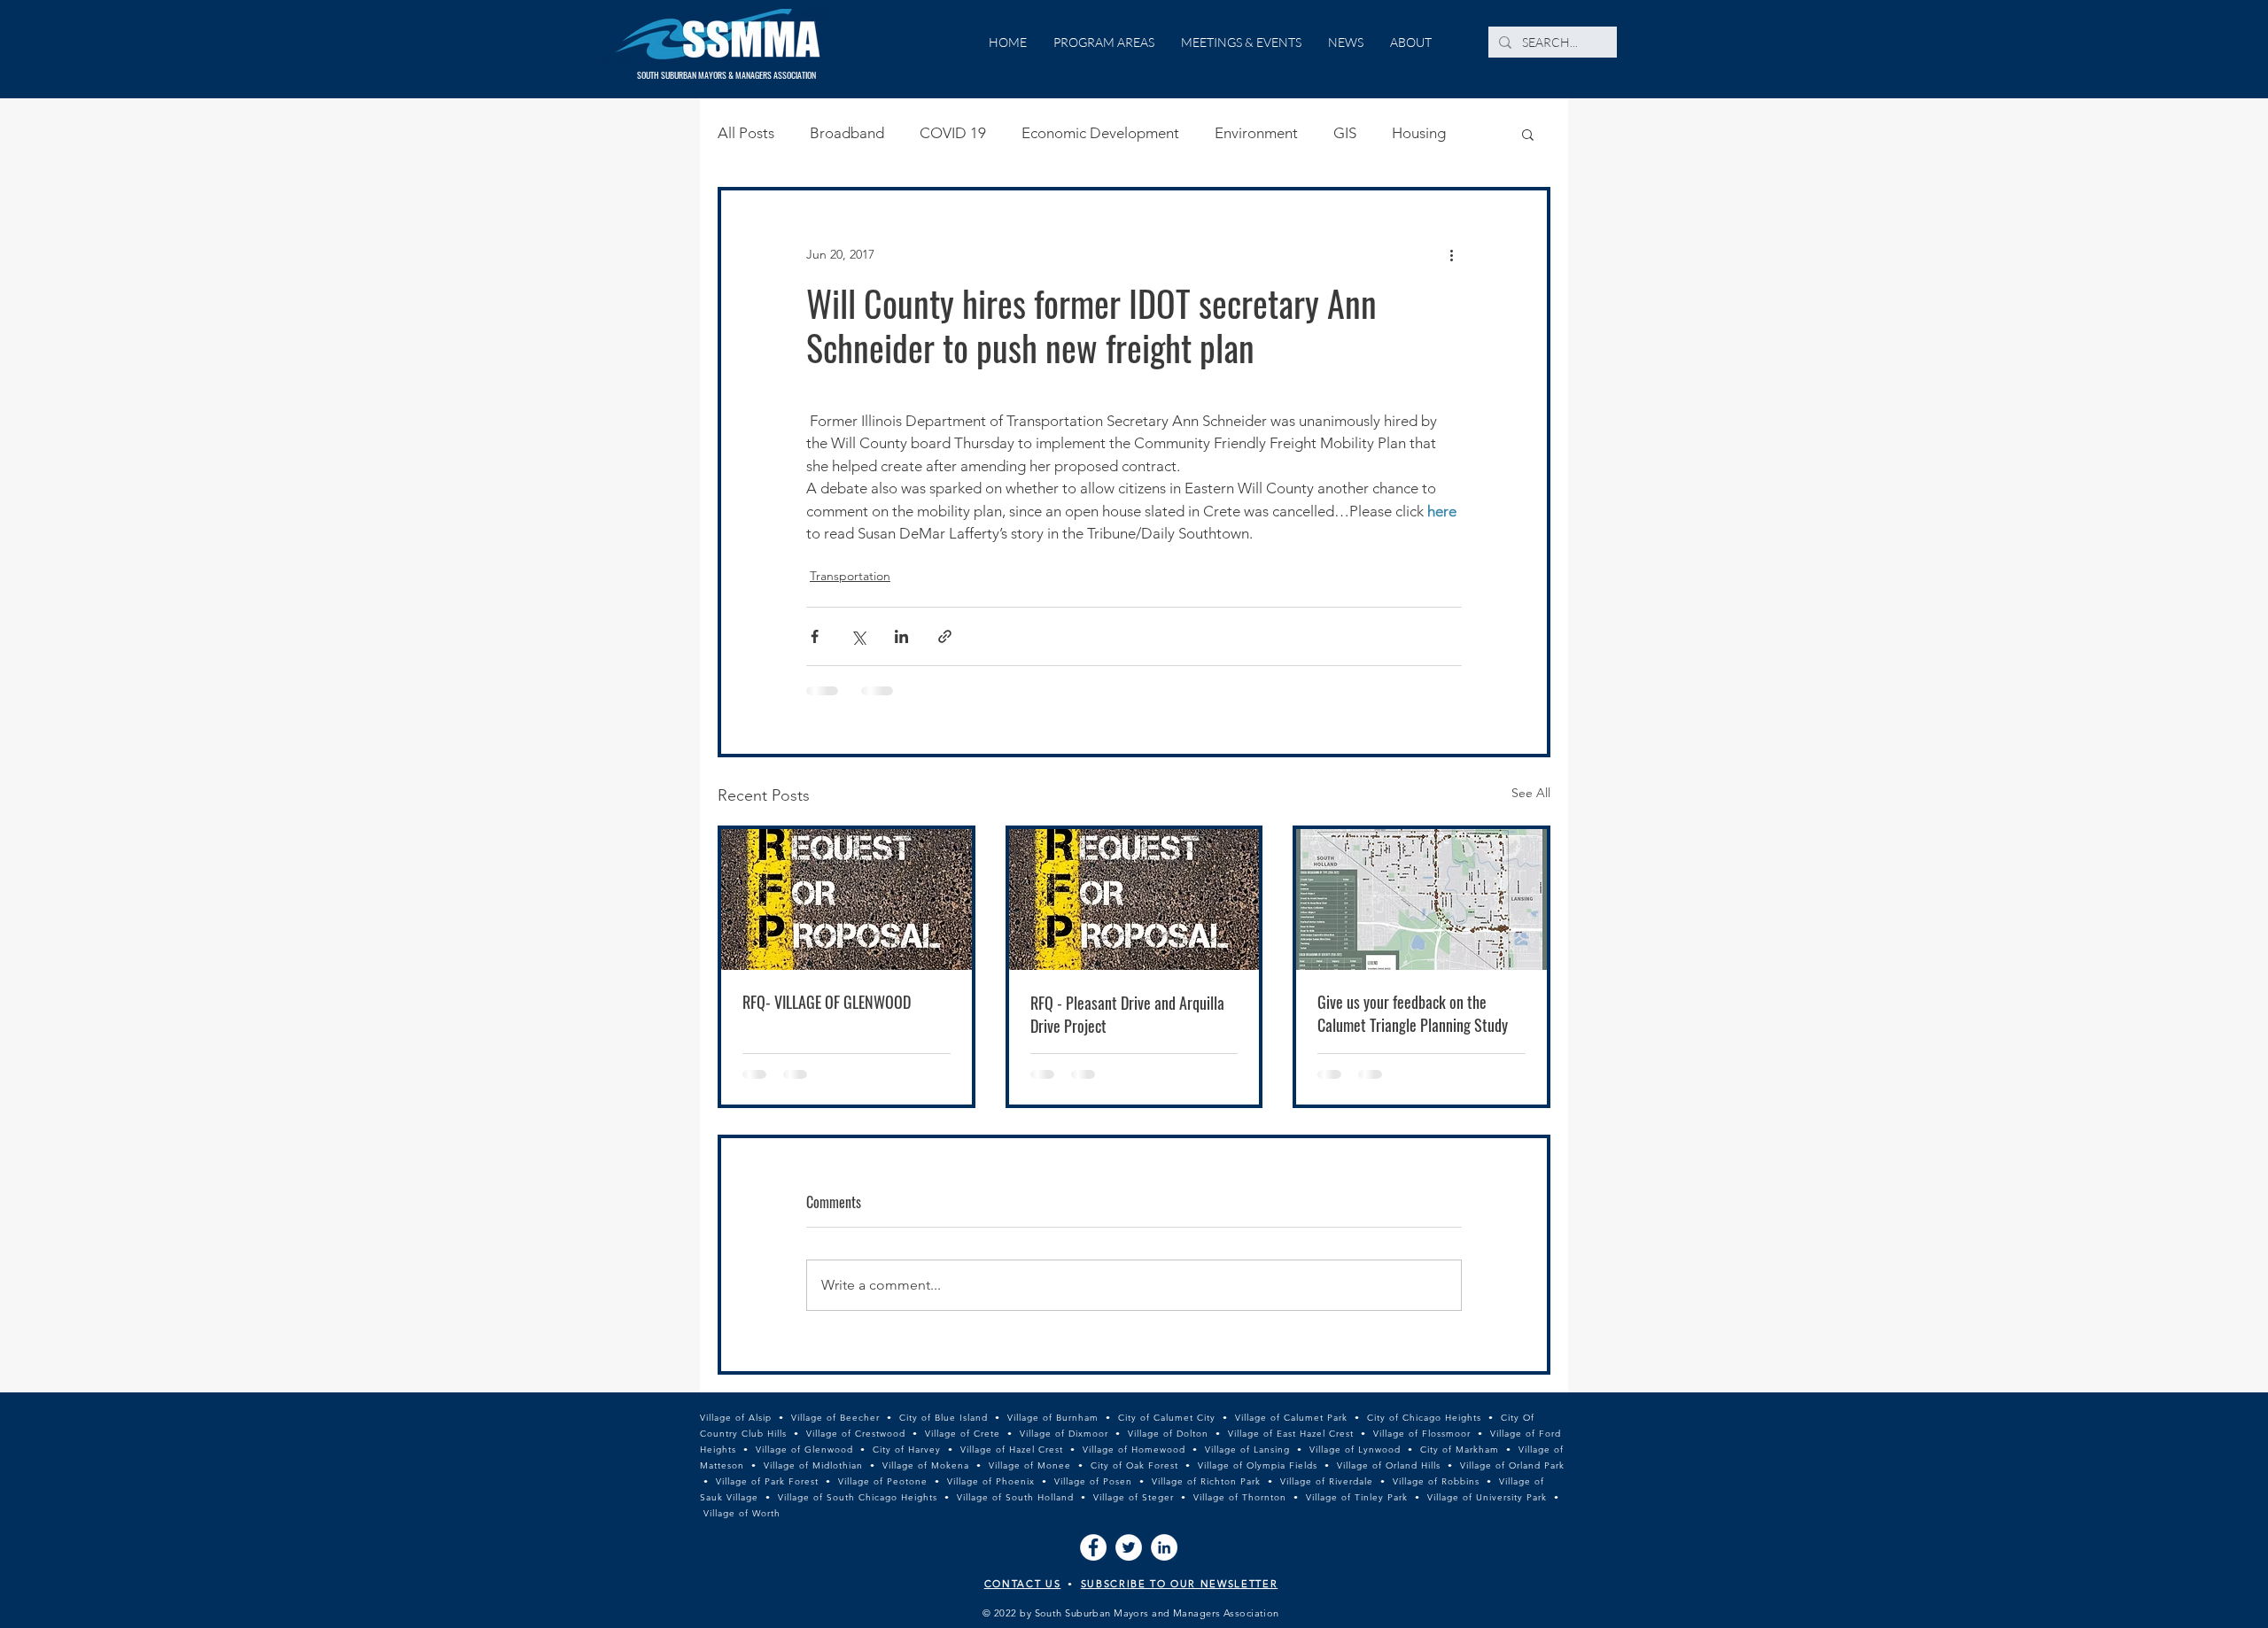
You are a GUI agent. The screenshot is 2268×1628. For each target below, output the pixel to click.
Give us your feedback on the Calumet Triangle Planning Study (1413, 1013)
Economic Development (1100, 133)
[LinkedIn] (1164, 1547)
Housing (1419, 133)
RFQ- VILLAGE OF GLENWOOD (827, 1002)
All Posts (746, 133)
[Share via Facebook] (815, 636)
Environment (1256, 133)
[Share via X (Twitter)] (858, 636)
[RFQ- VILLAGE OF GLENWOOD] (847, 899)
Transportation (850, 576)
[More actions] (1451, 254)
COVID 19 (953, 133)
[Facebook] (1093, 1547)
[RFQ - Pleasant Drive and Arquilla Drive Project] (1134, 899)
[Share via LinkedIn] (901, 636)
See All (1531, 793)
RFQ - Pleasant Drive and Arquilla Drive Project (1127, 1014)
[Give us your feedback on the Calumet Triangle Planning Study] (1421, 899)
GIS (1345, 133)
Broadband (847, 133)
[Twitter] (1129, 1547)
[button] (1528, 134)
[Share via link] (945, 636)
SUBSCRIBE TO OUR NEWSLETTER (1180, 1584)
